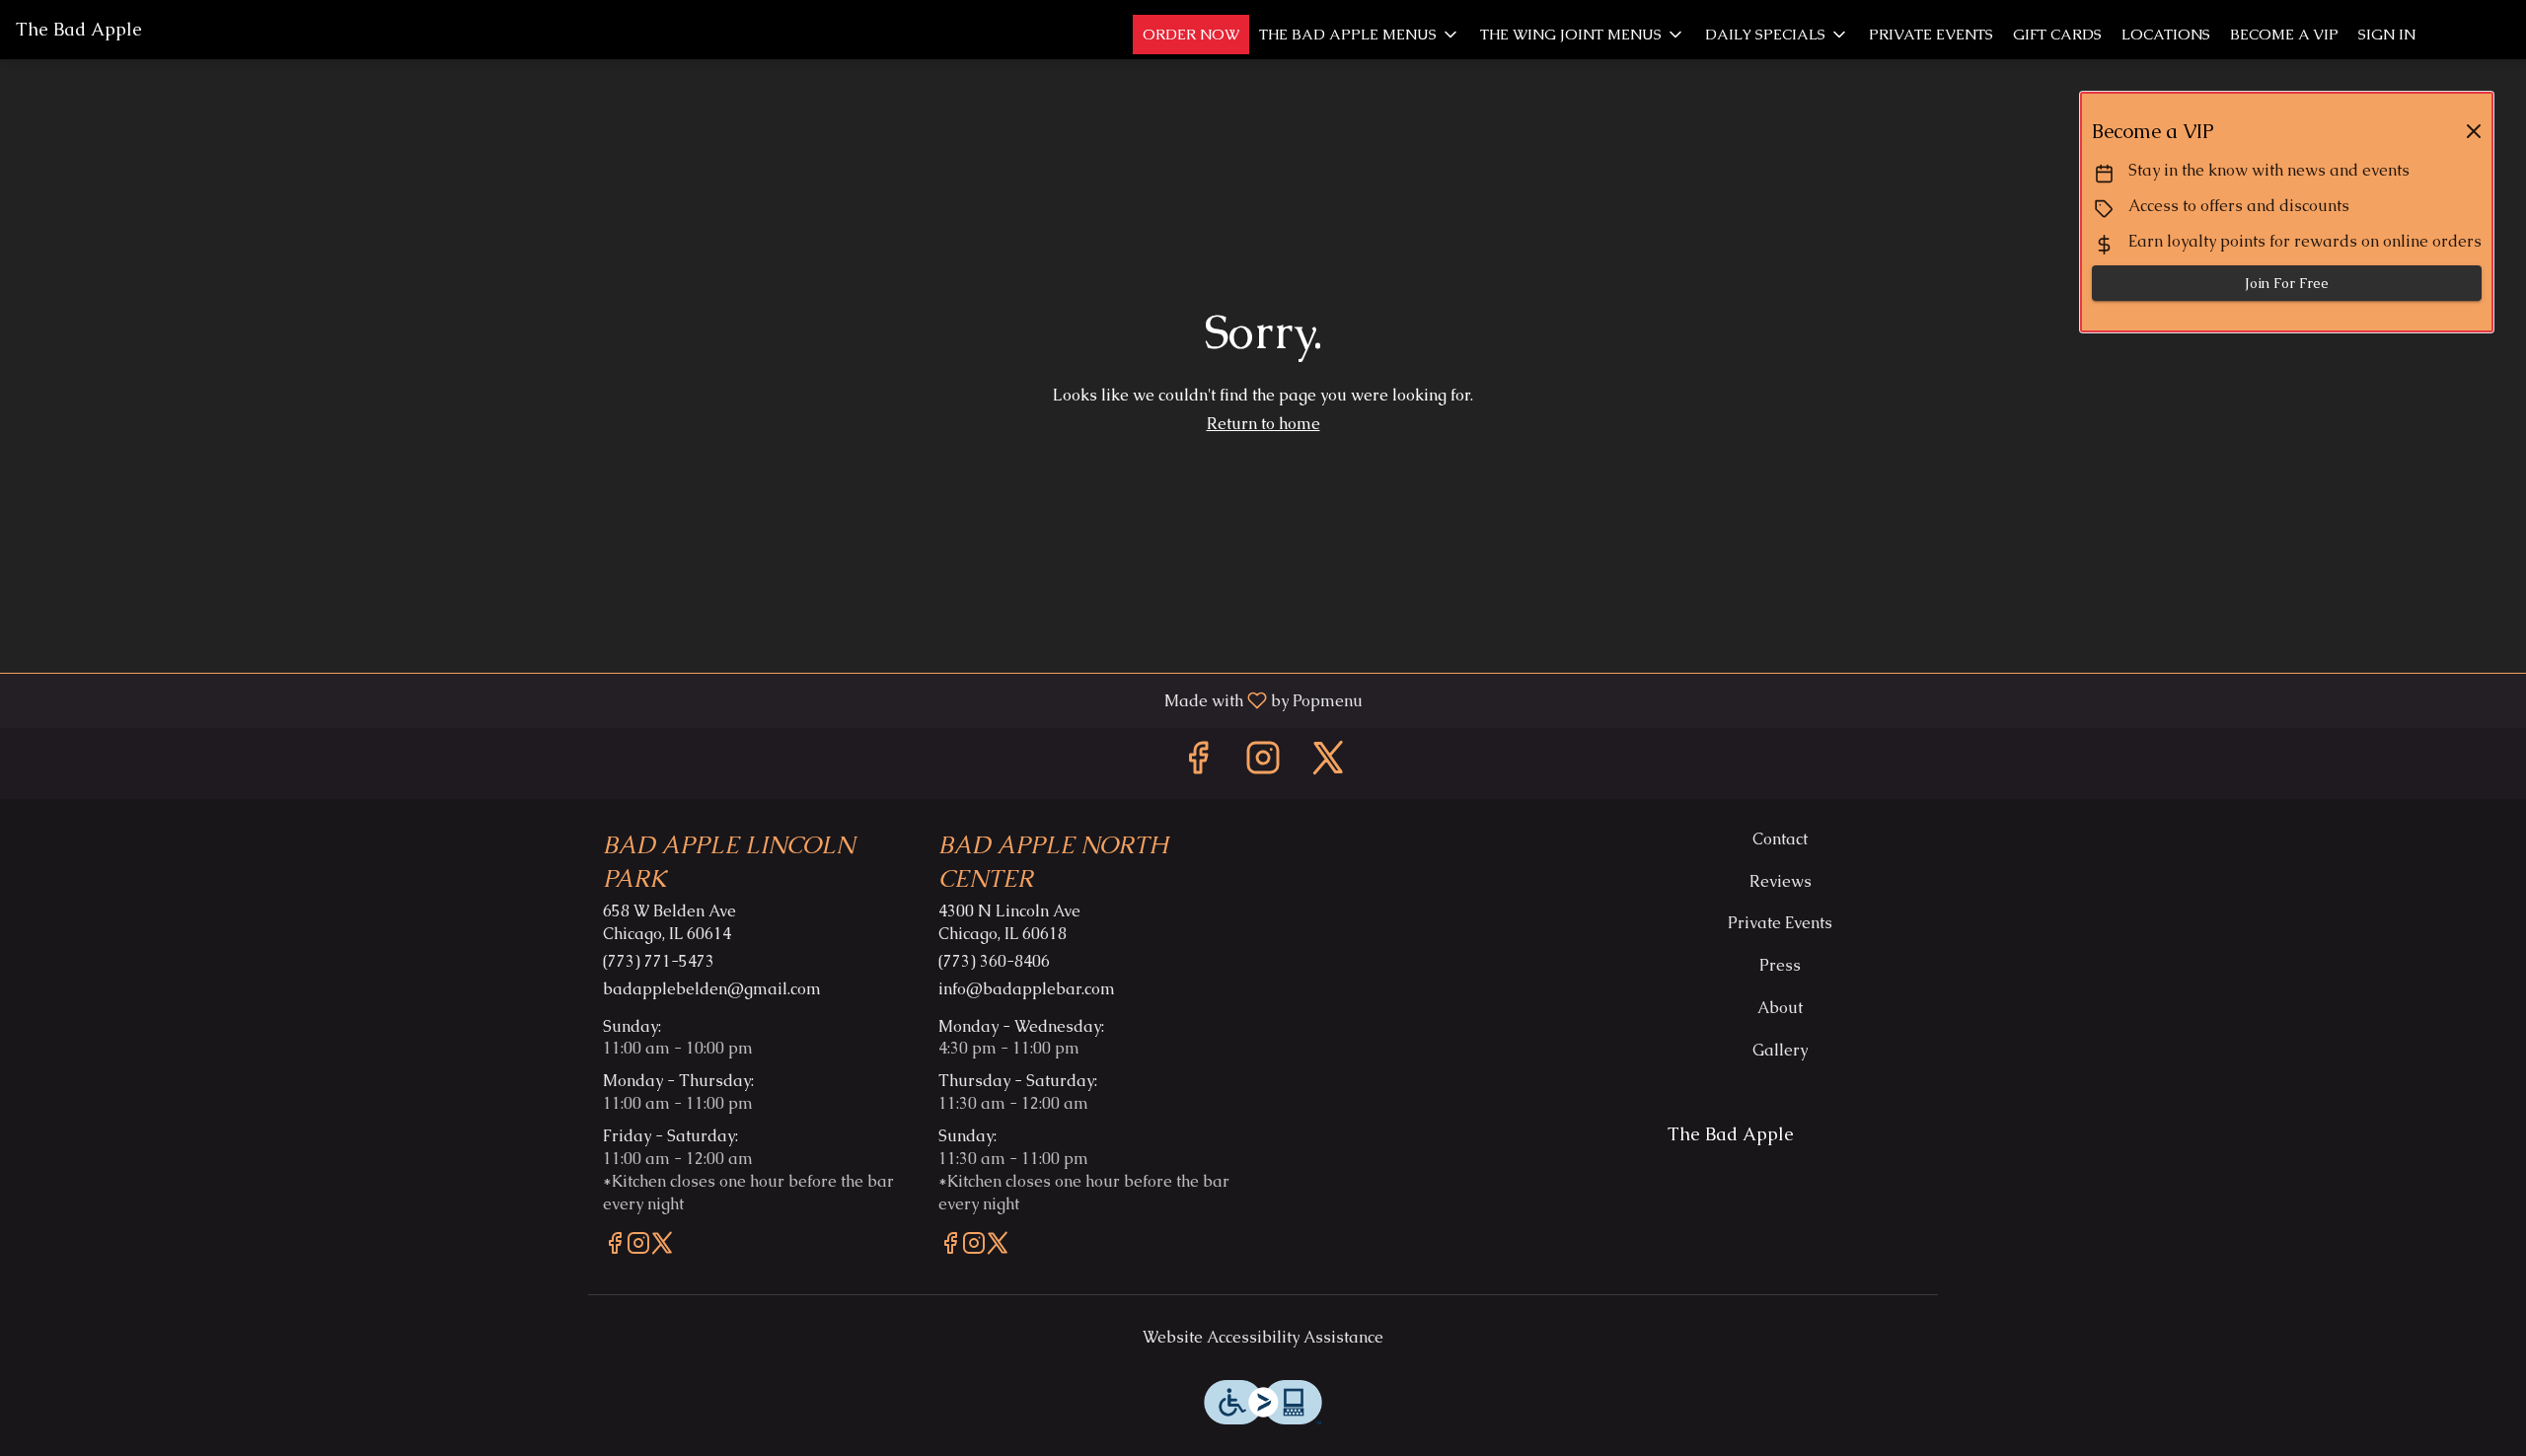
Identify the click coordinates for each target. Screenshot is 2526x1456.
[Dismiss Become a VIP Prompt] (2474, 131)
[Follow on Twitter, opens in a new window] (1328, 763)
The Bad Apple (1723, 1143)
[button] (1360, 35)
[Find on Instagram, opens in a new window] (1263, 763)
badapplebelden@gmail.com (712, 989)
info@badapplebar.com (1027, 989)
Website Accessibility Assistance (1263, 1337)
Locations (2166, 34)
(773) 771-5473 (659, 961)
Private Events (1931, 34)
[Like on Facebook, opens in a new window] (1198, 763)
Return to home (1263, 424)
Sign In (2387, 34)
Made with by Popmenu (689, 700)
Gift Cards (2057, 34)
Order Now (1191, 34)
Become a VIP (2284, 34)
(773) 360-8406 (994, 961)
